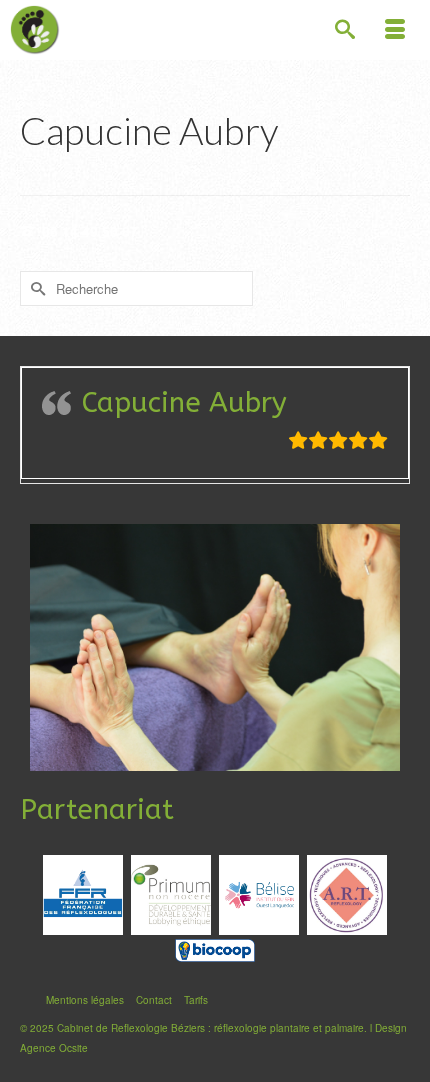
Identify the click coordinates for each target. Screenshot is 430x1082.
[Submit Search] (35, 288)
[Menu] (395, 30)
